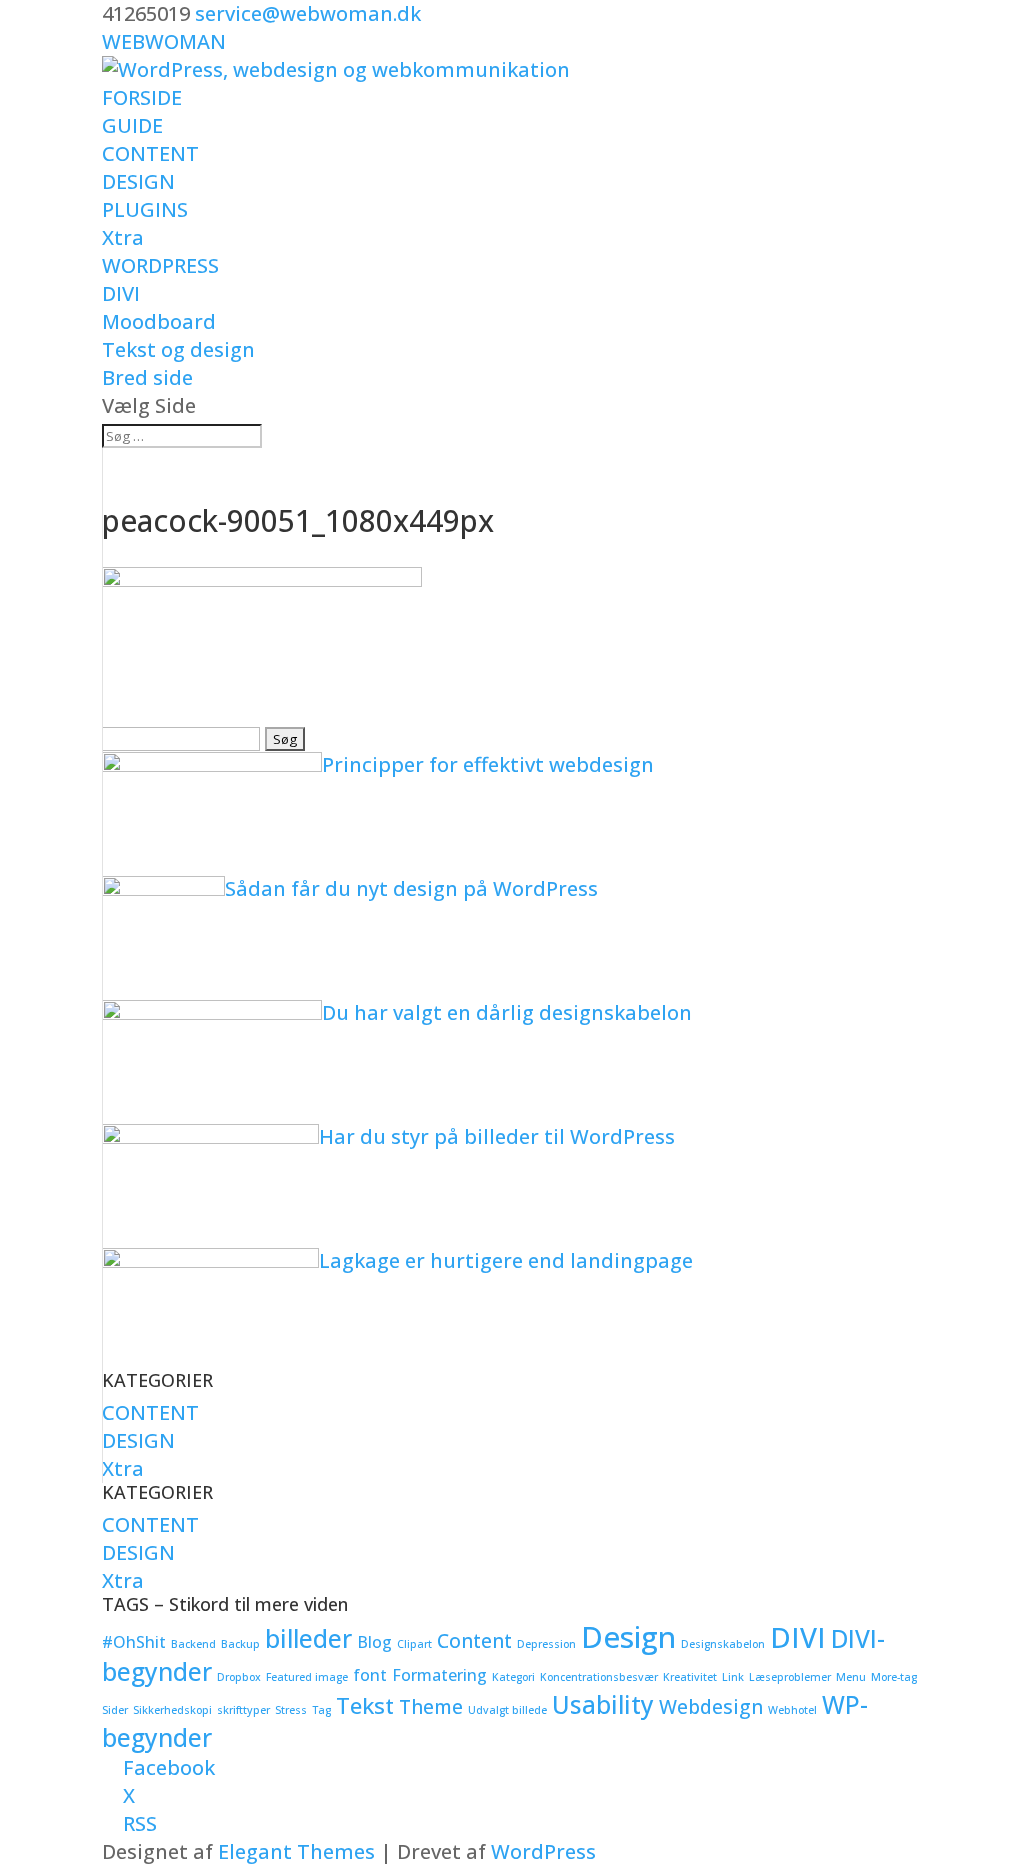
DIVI (121, 293)
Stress (291, 1710)
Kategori (513, 1677)
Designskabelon (723, 1644)
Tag (321, 1710)
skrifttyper (243, 1710)
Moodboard (159, 321)
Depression (546, 1644)
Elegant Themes (296, 1851)
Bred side (147, 377)
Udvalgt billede (507, 1710)
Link (733, 1677)
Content (474, 1640)
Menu (851, 1677)
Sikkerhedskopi (172, 1710)
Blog (374, 1642)
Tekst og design (178, 349)
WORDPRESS (160, 265)
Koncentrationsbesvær (599, 1677)
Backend (193, 1644)
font (370, 1675)
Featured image (307, 1677)
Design (628, 1637)
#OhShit (134, 1642)
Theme (431, 1706)
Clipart (414, 1644)
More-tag (894, 1677)
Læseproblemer (790, 1677)
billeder (308, 1638)
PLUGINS (145, 209)
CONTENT (150, 153)
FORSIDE (142, 97)
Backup (240, 1644)
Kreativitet (690, 1677)
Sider (115, 1710)
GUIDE (132, 125)
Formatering (439, 1675)
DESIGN (138, 181)
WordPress (543, 1851)
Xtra (123, 237)
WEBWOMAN (164, 41)
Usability (603, 1704)
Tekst (365, 1705)
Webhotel (792, 1710)
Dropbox (239, 1677)
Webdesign (711, 1706)
